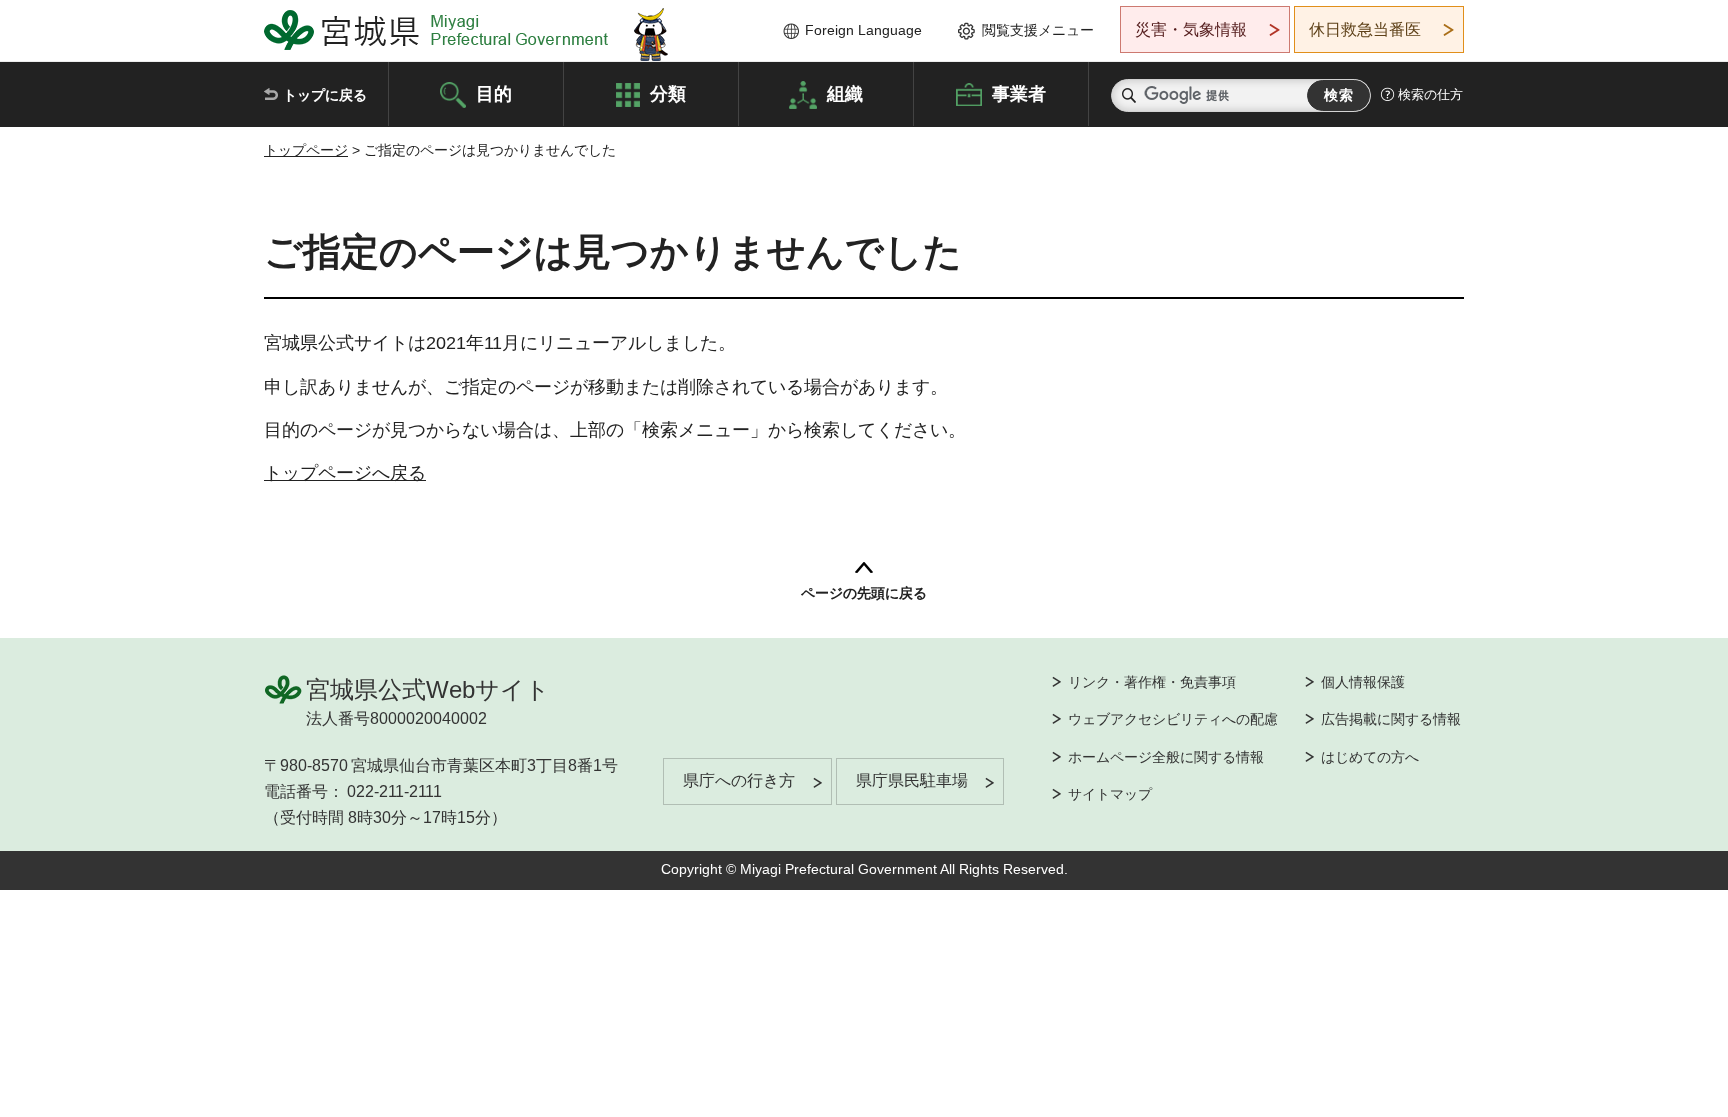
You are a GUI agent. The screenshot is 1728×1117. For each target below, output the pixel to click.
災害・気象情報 (1191, 29)
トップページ (306, 150)
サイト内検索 (1129, 95)
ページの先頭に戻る (864, 593)
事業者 (1019, 93)
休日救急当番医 (1365, 29)
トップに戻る (325, 95)
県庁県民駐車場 (912, 780)
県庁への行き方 (739, 780)
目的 (494, 93)
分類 (668, 93)
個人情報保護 (1363, 682)
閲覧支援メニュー (1038, 30)
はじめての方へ (1370, 757)
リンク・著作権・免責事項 (1152, 682)
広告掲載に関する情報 (1391, 719)
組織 (845, 93)
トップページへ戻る (345, 473)
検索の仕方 (1430, 94)
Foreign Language (863, 30)
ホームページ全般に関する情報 (1166, 757)
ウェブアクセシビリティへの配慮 (1173, 719)
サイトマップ (1110, 794)
